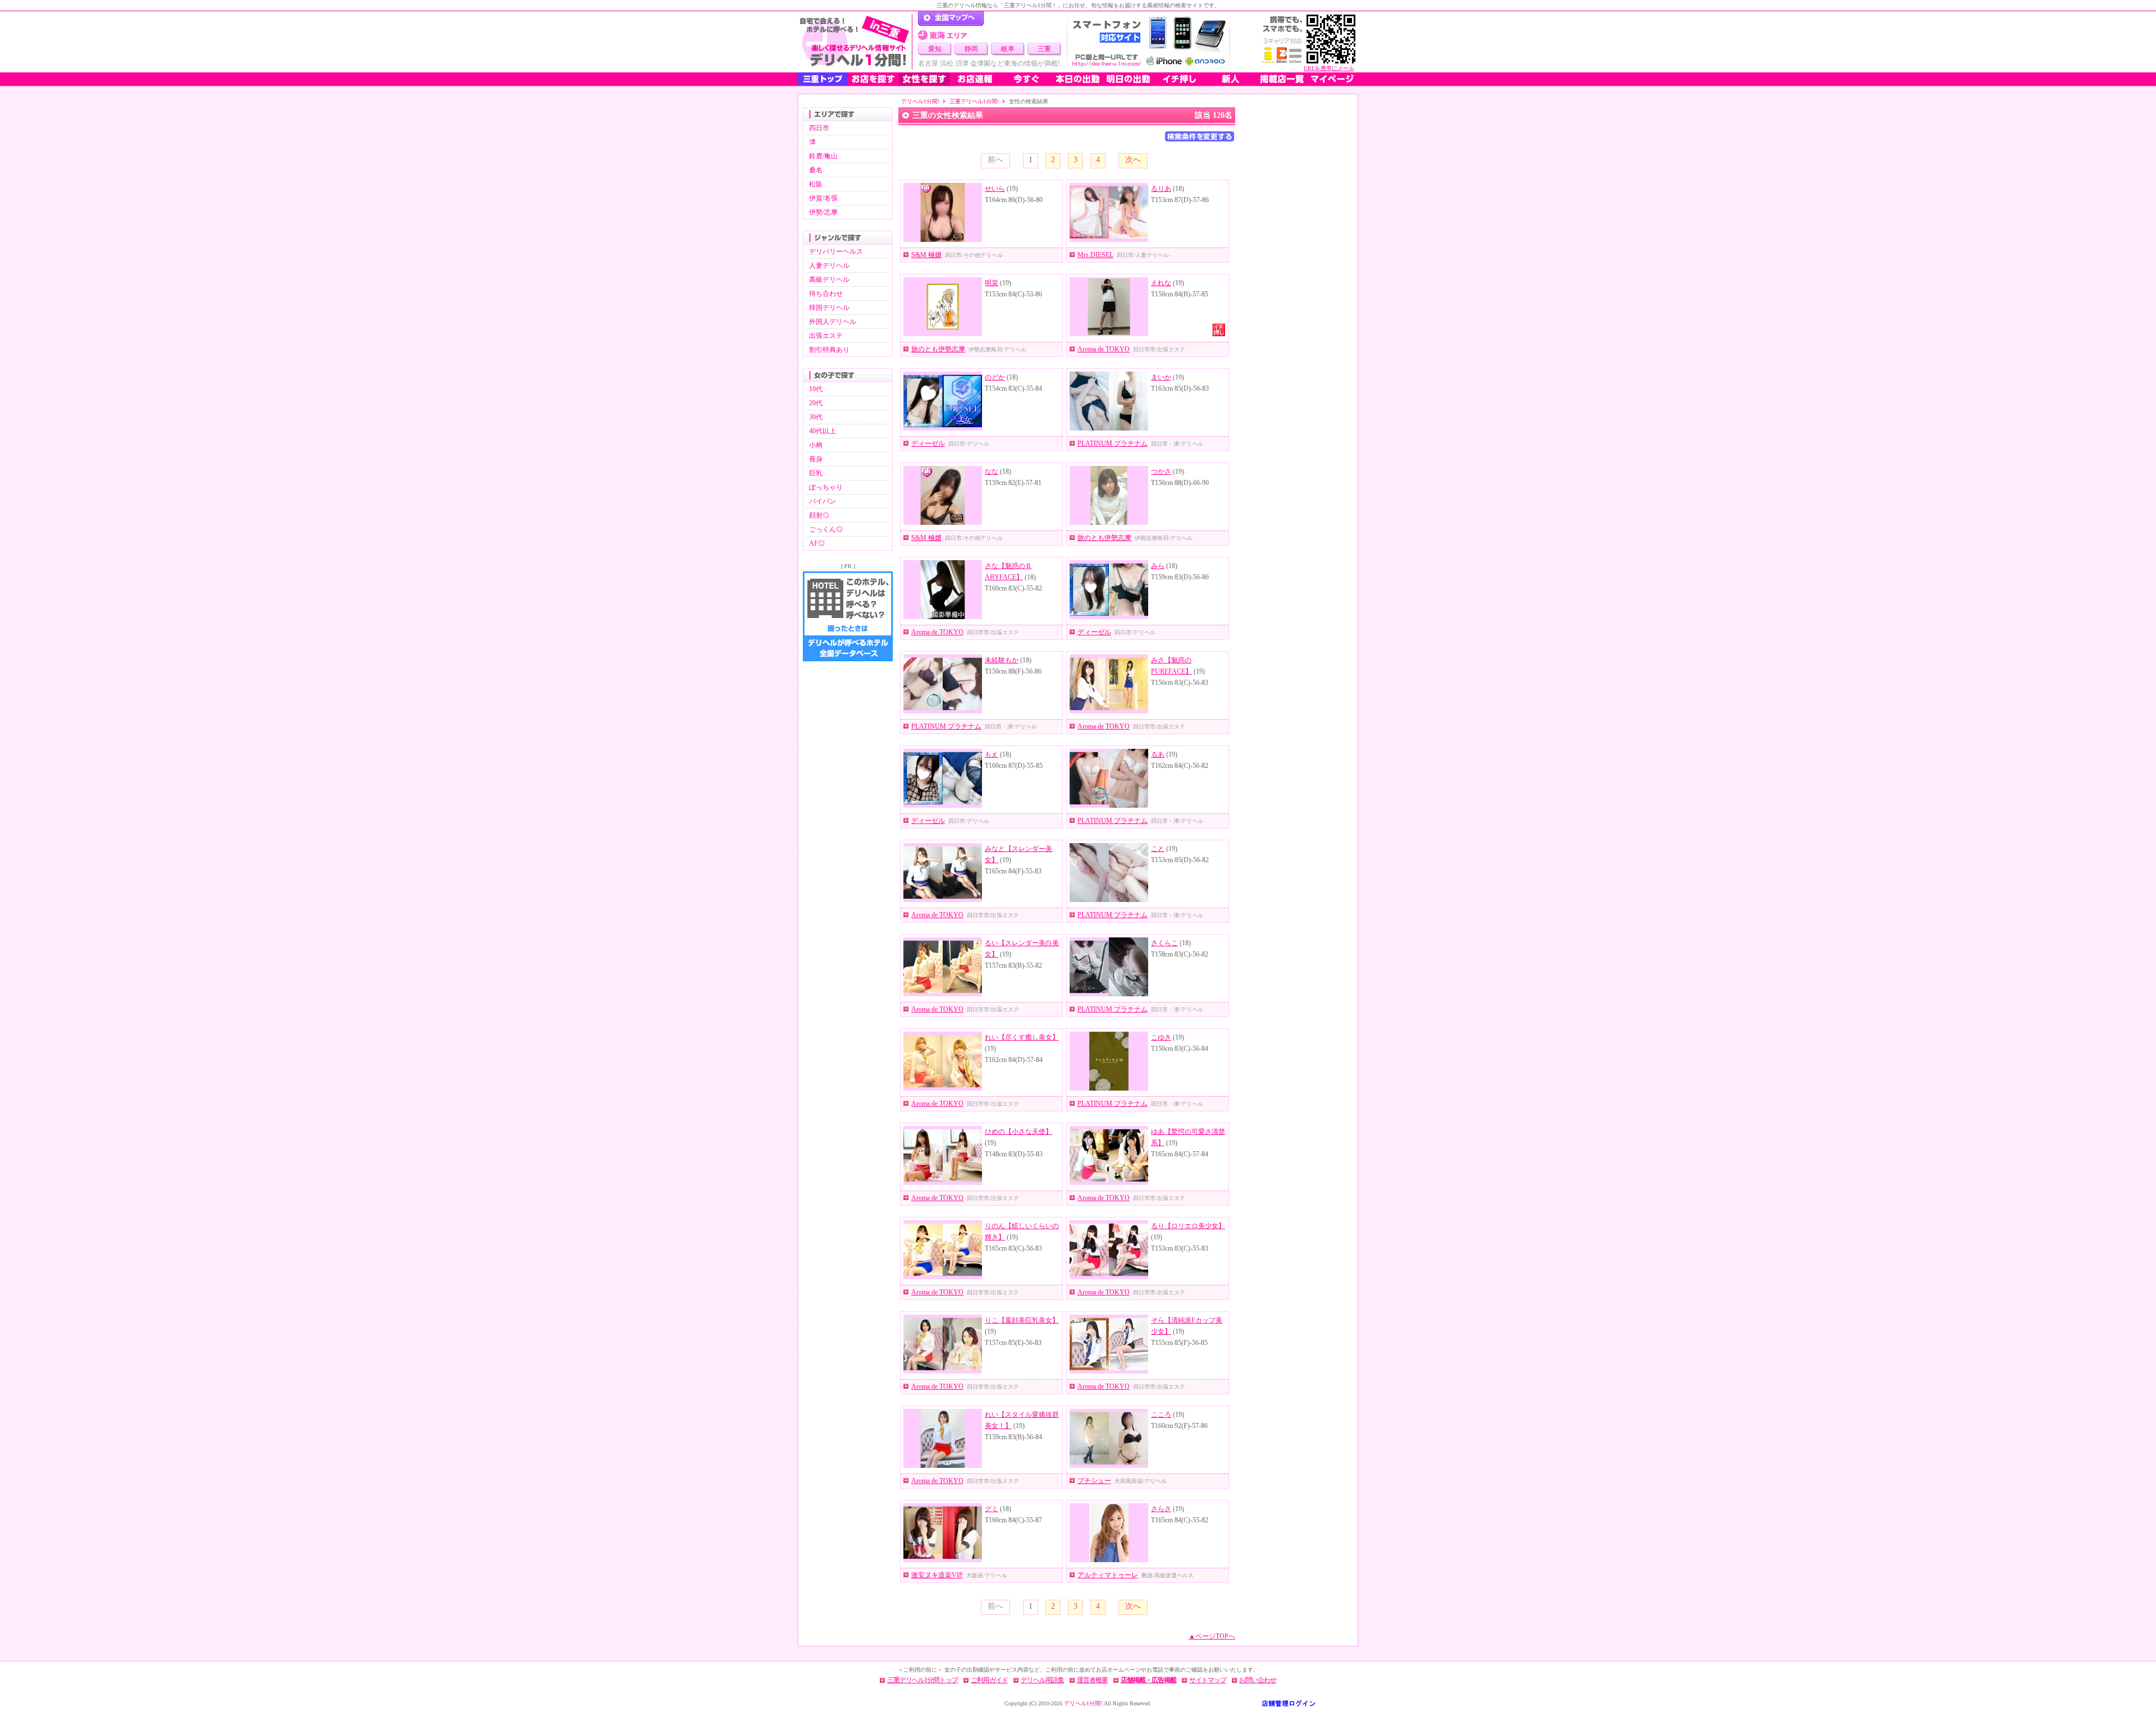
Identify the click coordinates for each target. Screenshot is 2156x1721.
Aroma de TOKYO (1104, 349)
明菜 (992, 283)
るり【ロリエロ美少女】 (1188, 1226)
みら (1158, 566)
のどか (995, 377)
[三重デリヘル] (855, 42)
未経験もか (1002, 660)
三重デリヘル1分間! (974, 101)
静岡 (971, 49)
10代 (816, 389)
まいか (1161, 377)
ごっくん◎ (826, 529)
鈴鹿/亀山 (823, 156)
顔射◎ (819, 515)
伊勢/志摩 (823, 212)
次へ (1133, 160)
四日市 (819, 128)
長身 (816, 459)
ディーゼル (928, 443)
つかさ (1161, 472)
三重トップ (823, 79)
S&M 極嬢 (926, 255)
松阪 (816, 184)
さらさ (1161, 1509)
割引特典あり (829, 350)
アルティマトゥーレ (1108, 1575)
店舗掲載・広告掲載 (1148, 1680)
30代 (816, 417)
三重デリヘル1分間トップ (922, 1680)
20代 (816, 403)
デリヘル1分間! (920, 101)
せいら (995, 189)
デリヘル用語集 (1042, 1680)
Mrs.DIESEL (1095, 255)
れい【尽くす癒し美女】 (1022, 1037)
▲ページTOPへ (1212, 1636)
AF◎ (817, 543)
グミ (992, 1509)
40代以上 (823, 431)
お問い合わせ (1258, 1680)
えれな (1161, 283)
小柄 (816, 445)
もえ (992, 754)
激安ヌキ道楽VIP (937, 1575)
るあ (1158, 754)
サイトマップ (1208, 1680)
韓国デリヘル (829, 308)
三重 (1044, 49)
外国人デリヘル (833, 322)
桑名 (816, 170)
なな (992, 472)
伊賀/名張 (823, 198)
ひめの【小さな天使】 (1018, 1132)
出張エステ (826, 336)
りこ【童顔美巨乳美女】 (1022, 1320)
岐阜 (1008, 49)
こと (1158, 849)
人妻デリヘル (829, 266)
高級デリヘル (829, 280)
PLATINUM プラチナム (1113, 443)
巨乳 (816, 473)
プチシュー (1094, 1481)
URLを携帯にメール (1329, 68)
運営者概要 (1092, 1680)
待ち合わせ (826, 294)
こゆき (1161, 1037)
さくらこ (1164, 943)
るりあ (1161, 189)
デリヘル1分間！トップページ (951, 19)
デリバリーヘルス (836, 251)
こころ (1161, 1415)
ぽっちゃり (826, 487)
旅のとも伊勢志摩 (938, 349)
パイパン (823, 501)
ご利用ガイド (989, 1680)
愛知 (935, 49)
